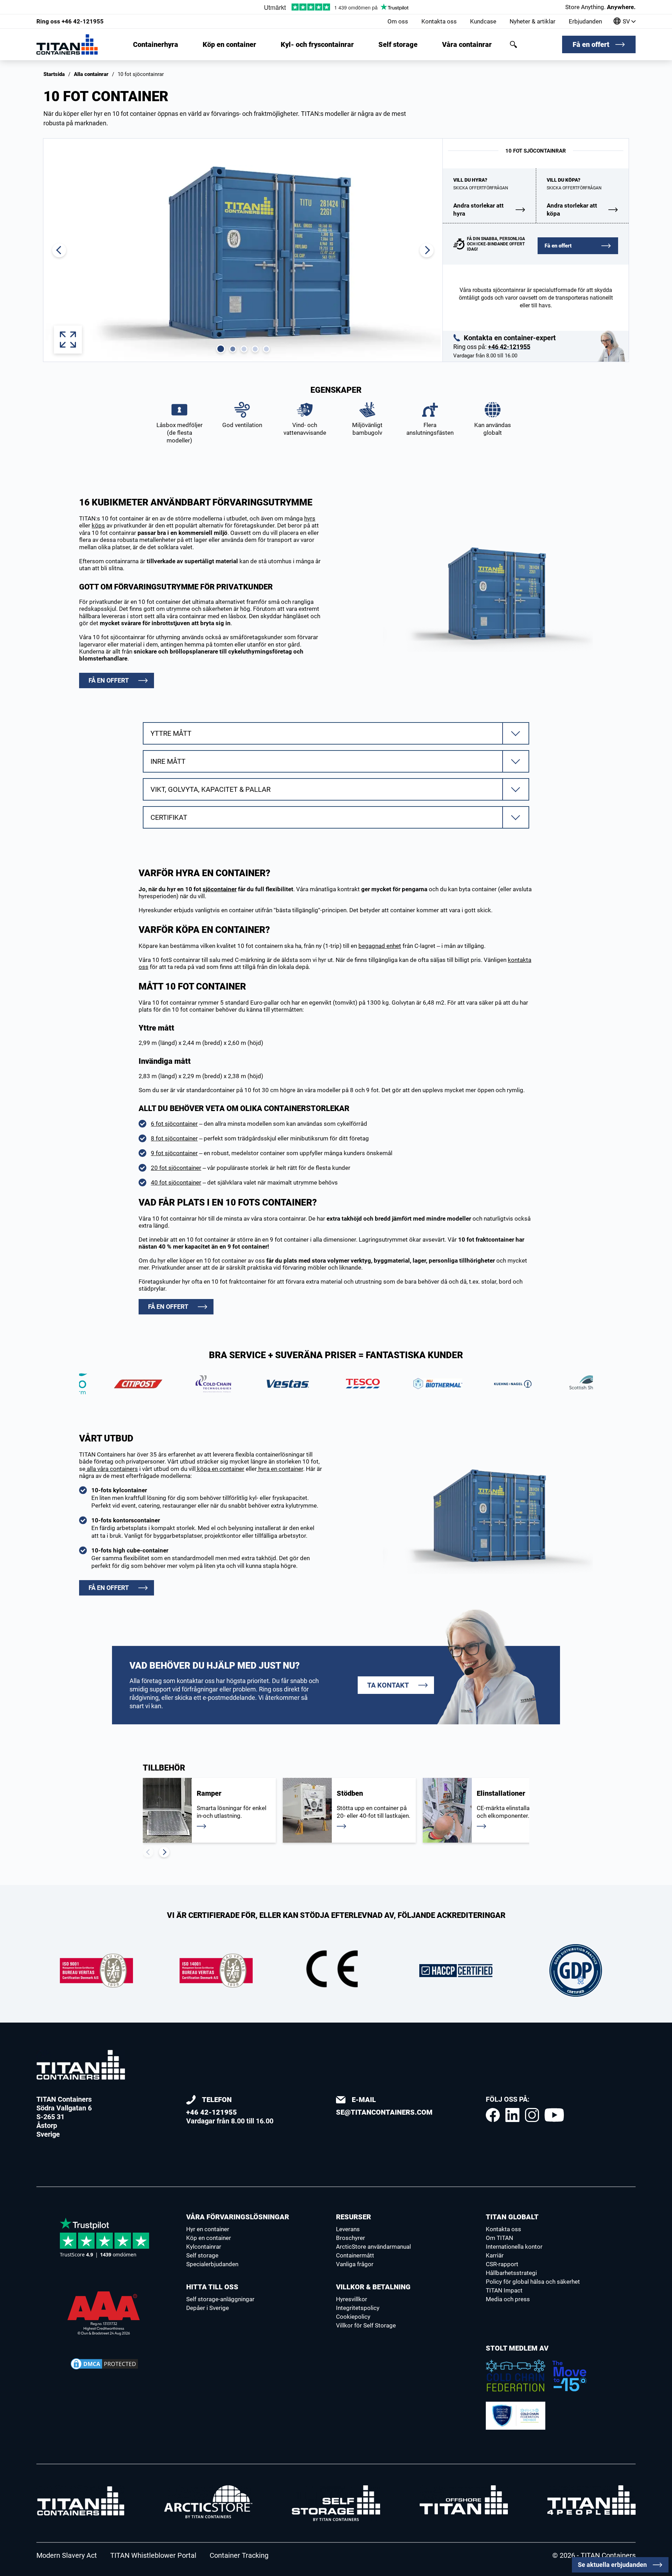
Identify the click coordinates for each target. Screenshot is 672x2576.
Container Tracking (239, 2555)
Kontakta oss (439, 21)
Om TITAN (499, 2238)
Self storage (398, 44)
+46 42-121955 (70, 21)
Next (164, 1852)
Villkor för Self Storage (366, 2325)
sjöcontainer (220, 889)
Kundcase (483, 21)
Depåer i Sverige (208, 2308)
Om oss (398, 21)
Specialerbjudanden (212, 2264)
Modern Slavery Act (67, 2555)
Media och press (508, 2299)
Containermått (355, 2255)
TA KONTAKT (388, 1685)
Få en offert (591, 44)
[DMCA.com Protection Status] (104, 2364)
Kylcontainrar (204, 2247)
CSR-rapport (502, 2264)
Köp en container (229, 44)
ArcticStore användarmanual (373, 2247)
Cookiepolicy (353, 2317)
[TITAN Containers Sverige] (67, 44)
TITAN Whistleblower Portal (153, 2555)
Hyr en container (208, 2229)
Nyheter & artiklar (533, 21)
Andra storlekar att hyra (478, 210)
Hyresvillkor (352, 2299)
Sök (513, 44)
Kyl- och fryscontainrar (317, 44)
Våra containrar (467, 44)
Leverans (348, 2229)
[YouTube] (554, 2115)
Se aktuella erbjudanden (612, 2565)
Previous (148, 1852)
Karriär (495, 2255)
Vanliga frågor (355, 2264)
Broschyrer (351, 2238)
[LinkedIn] (512, 2115)
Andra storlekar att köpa (572, 210)
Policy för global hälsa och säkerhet (533, 2282)
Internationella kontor (514, 2247)
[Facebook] (493, 2115)
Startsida (54, 74)
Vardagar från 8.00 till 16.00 (230, 2110)
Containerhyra (156, 44)
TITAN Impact (504, 2290)
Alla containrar (91, 74)
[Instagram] (532, 2115)
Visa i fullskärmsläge (68, 340)
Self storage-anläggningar (220, 2299)
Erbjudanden (585, 21)
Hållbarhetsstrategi (511, 2273)
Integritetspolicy (358, 2308)
